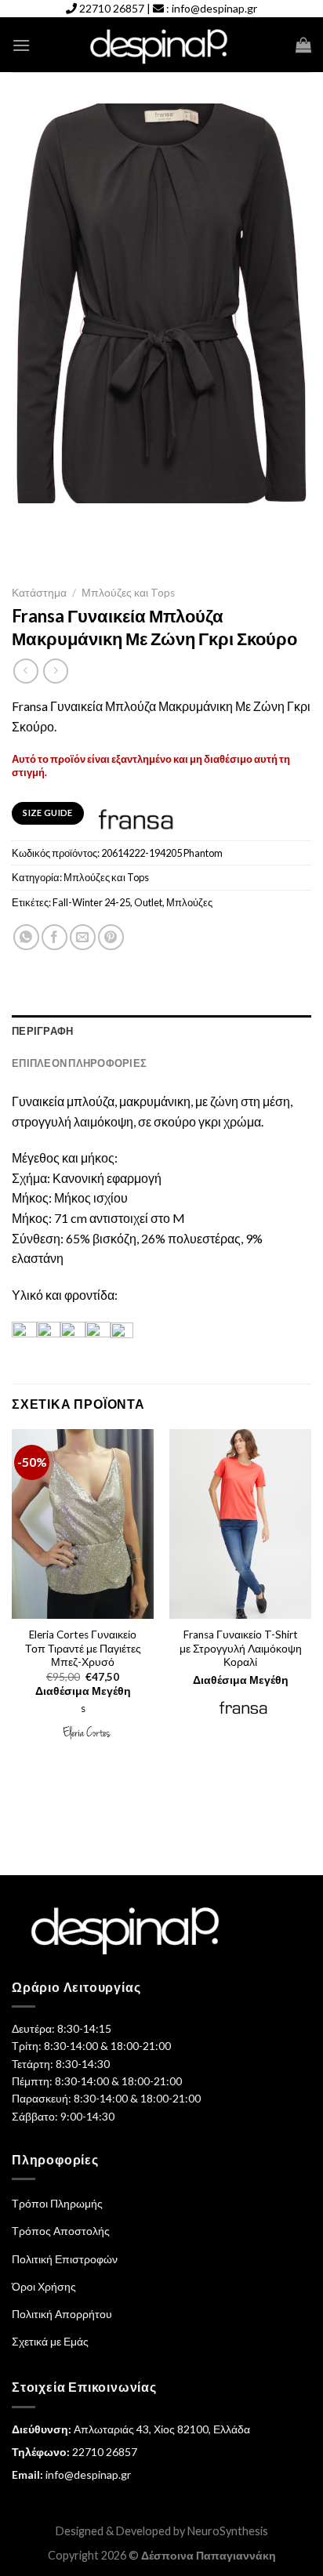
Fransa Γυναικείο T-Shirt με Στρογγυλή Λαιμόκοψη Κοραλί (241, 1648)
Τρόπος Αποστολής (61, 2231)
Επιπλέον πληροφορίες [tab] (79, 1063)
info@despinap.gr (214, 8)
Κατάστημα (39, 593)
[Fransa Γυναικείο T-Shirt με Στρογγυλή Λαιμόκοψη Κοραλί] (240, 1524)
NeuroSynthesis (228, 2531)
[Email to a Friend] (83, 937)
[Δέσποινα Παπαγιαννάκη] (162, 45)
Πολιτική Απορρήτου (62, 2314)
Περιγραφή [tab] (42, 1031)
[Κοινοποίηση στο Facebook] (54, 937)
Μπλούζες (189, 902)
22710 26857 (112, 8)
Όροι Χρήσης (44, 2286)
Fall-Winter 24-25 (91, 902)
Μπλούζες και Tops (128, 593)
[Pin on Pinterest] (111, 937)
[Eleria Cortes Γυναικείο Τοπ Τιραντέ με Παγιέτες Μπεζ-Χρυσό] (83, 1524)
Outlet (148, 902)
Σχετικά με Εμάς (50, 2341)
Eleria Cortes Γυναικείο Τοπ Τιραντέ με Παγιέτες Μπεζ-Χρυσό (83, 1648)
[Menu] (21, 45)
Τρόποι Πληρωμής (57, 2203)
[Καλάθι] (303, 45)
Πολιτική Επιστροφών (65, 2259)
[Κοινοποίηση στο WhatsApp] (26, 937)
